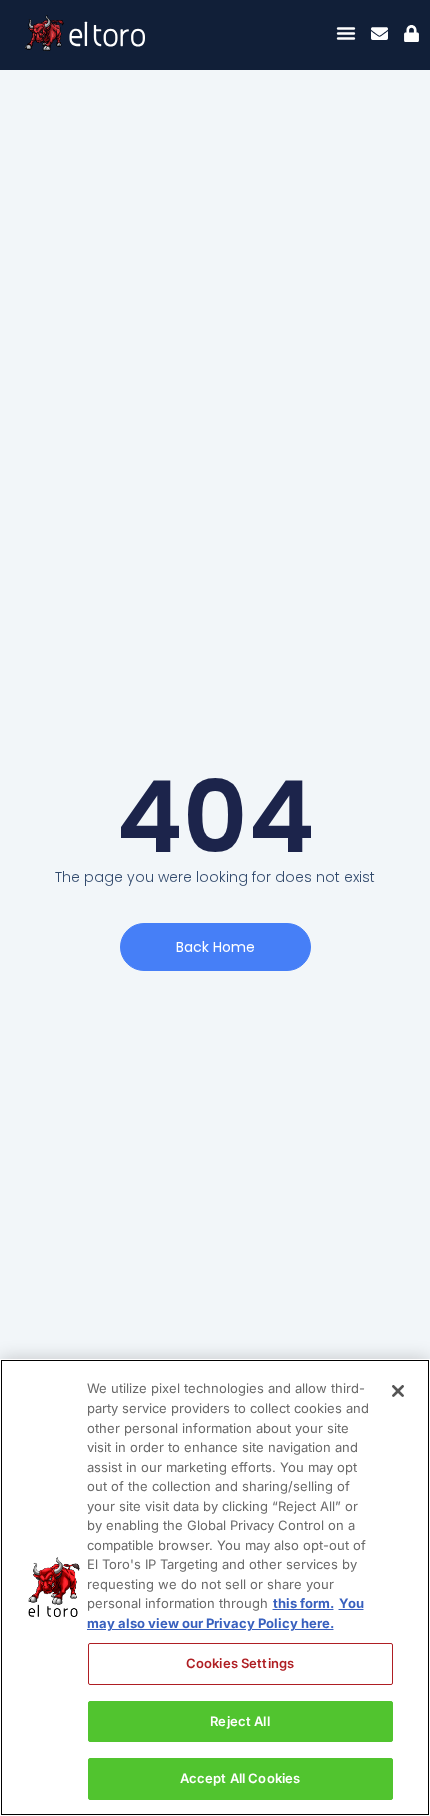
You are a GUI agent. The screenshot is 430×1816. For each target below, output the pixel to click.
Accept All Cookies (240, 1778)
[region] (215, 1587)
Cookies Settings (240, 1663)
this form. (303, 1603)
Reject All (239, 1721)
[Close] (398, 1391)
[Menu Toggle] (346, 33)
